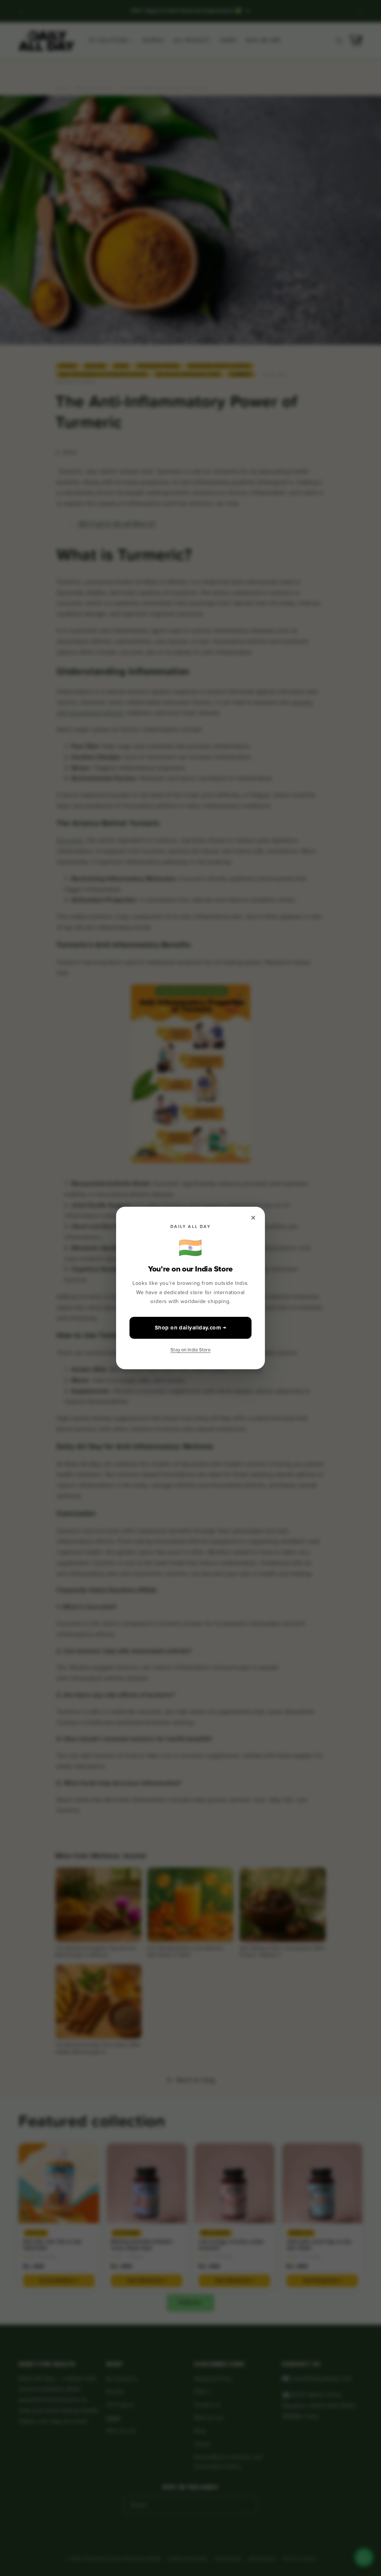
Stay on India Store (190, 1350)
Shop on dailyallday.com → (190, 1328)
